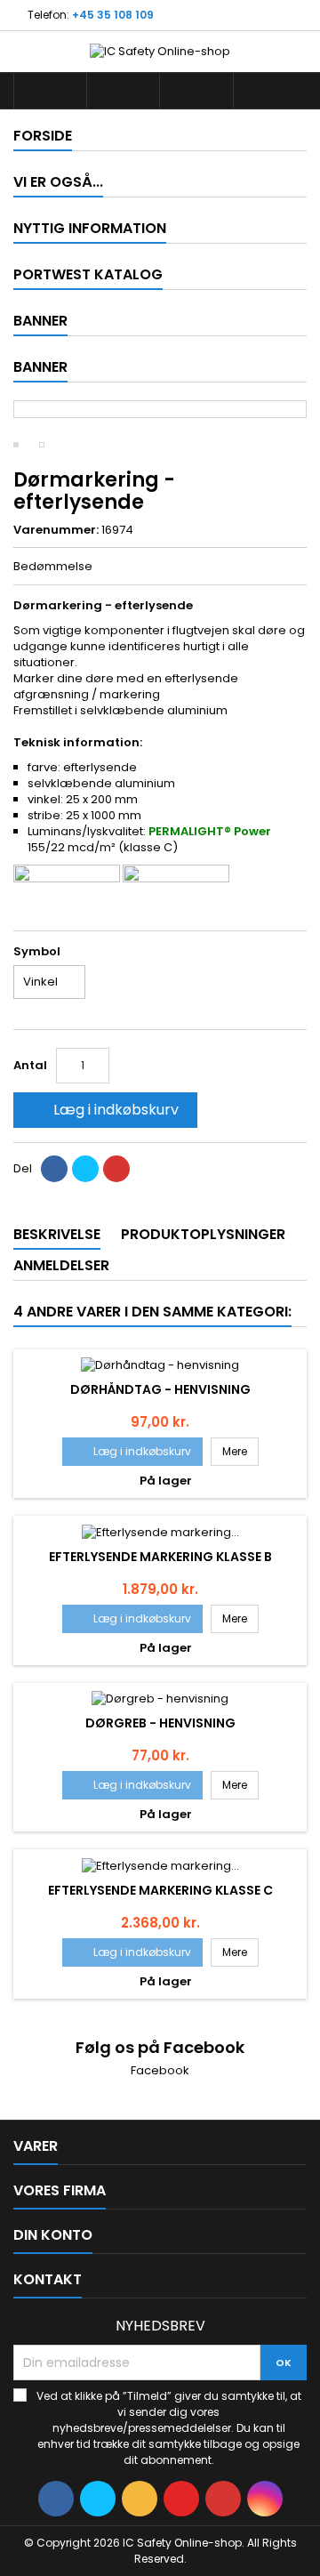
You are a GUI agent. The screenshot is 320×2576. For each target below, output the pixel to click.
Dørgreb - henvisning (160, 1723)
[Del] (54, 1169)
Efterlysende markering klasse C (160, 1890)
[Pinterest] (116, 1169)
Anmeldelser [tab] (61, 1265)
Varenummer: (56, 530)
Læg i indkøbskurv (104, 1110)
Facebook (160, 2070)
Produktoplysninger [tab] (203, 1234)
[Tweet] (85, 1169)
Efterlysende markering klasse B (160, 1557)
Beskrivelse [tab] (57, 1234)
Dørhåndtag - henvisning (160, 1389)
